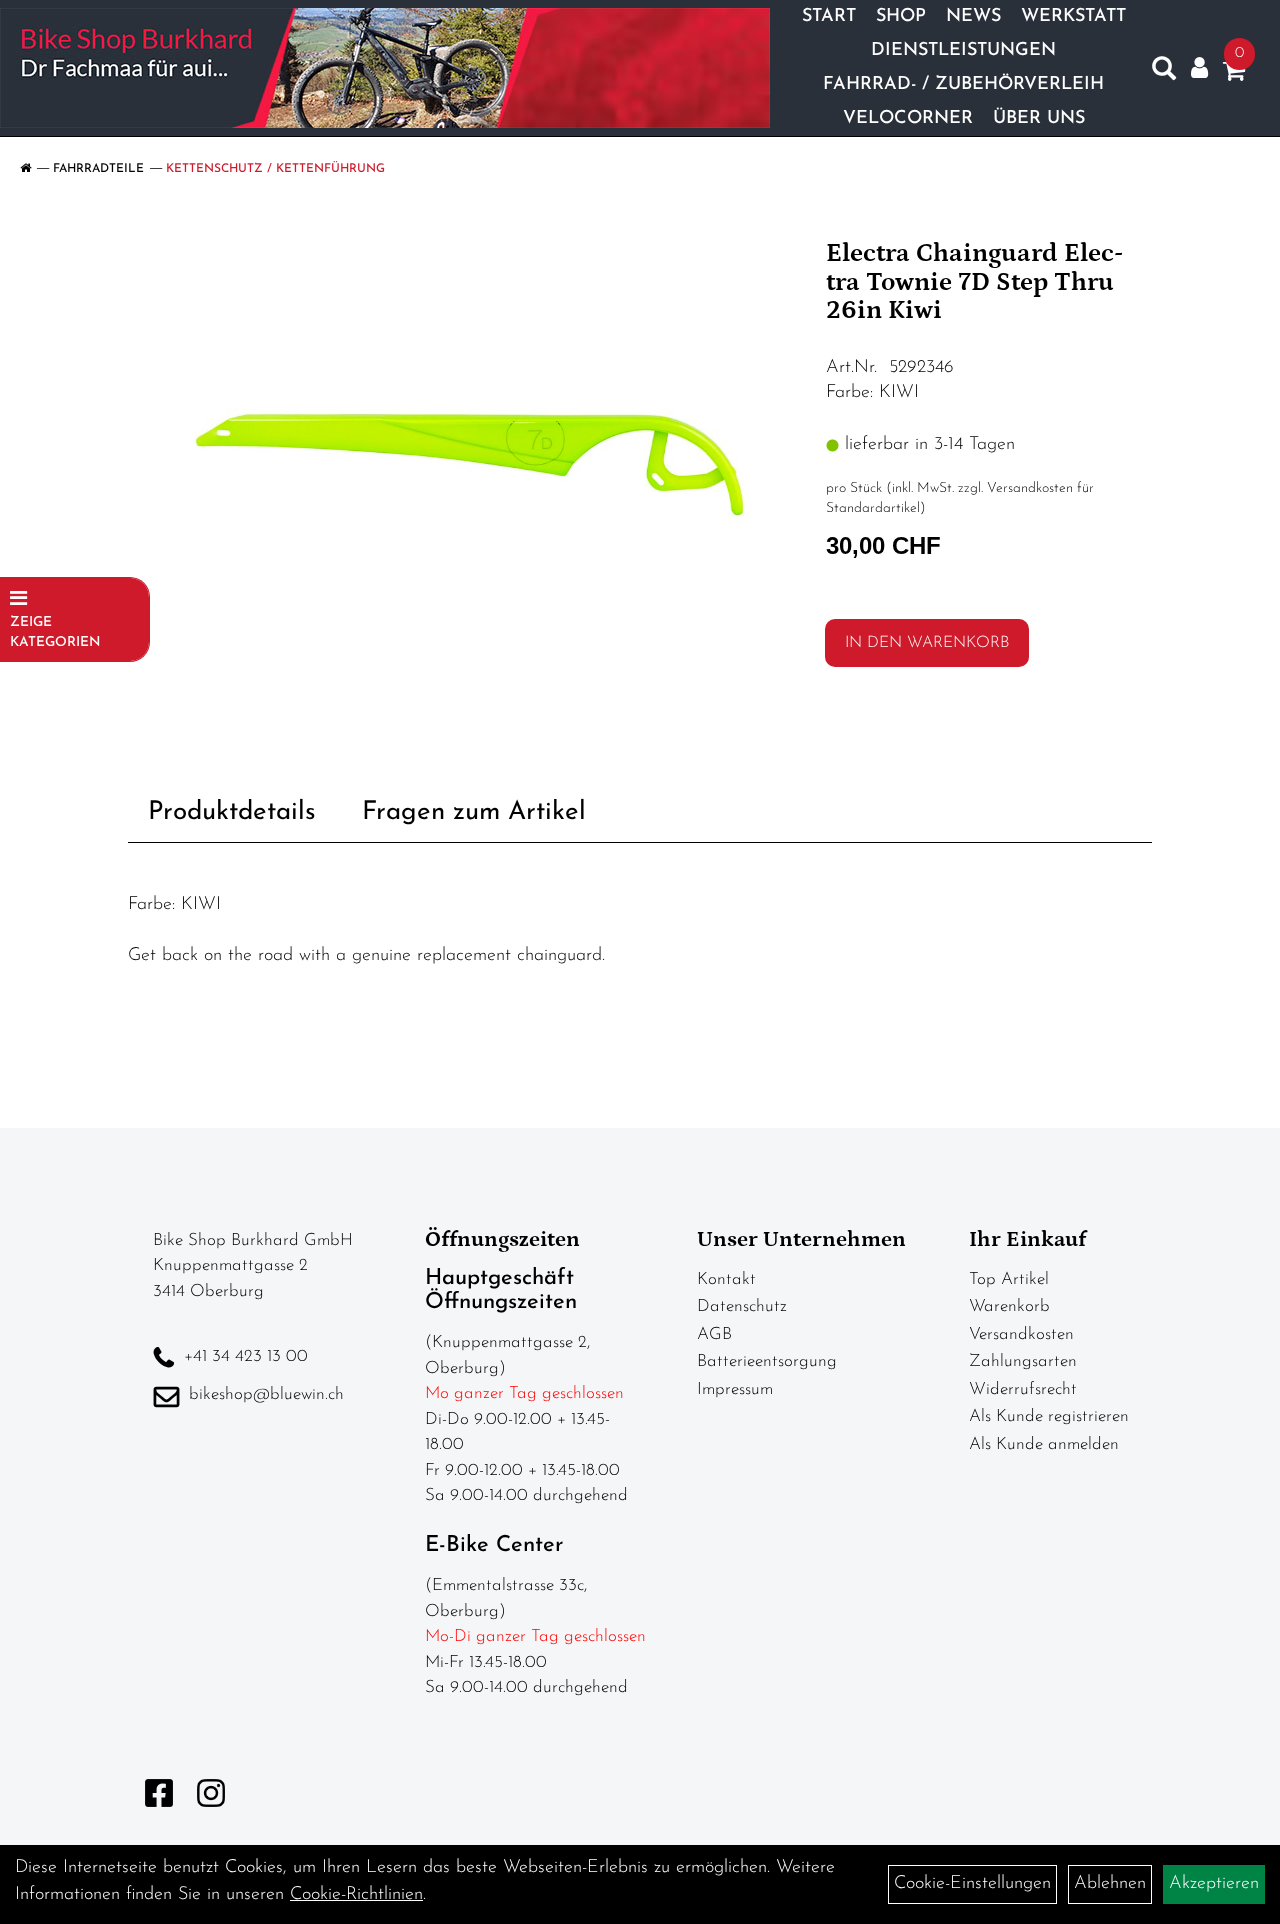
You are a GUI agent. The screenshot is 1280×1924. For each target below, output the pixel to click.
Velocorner (908, 119)
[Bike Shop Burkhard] (385, 68)
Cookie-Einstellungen (972, 1884)
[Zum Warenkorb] (1234, 75)
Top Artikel (1009, 1279)
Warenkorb (1009, 1306)
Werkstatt (1073, 17)
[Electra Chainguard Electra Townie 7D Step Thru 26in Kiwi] (469, 464)
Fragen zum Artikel (474, 812)
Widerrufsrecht (1023, 1389)
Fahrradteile (98, 169)
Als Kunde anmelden (1044, 1444)
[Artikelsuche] (1164, 73)
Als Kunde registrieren (1049, 1416)
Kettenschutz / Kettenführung (275, 169)
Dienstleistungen (963, 51)
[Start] (25, 169)
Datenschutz (742, 1306)
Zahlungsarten (1023, 1361)
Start (829, 17)
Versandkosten (1021, 1334)
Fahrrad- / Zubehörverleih (963, 85)
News (973, 17)
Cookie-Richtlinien (356, 1895)
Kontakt (726, 1279)
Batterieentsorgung (767, 1361)
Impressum (735, 1389)
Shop (901, 17)
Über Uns (1039, 119)
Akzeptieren (1214, 1884)
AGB (714, 1334)
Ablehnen (1110, 1884)
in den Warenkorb (927, 643)
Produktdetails (232, 812)
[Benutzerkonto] (1199, 68)
